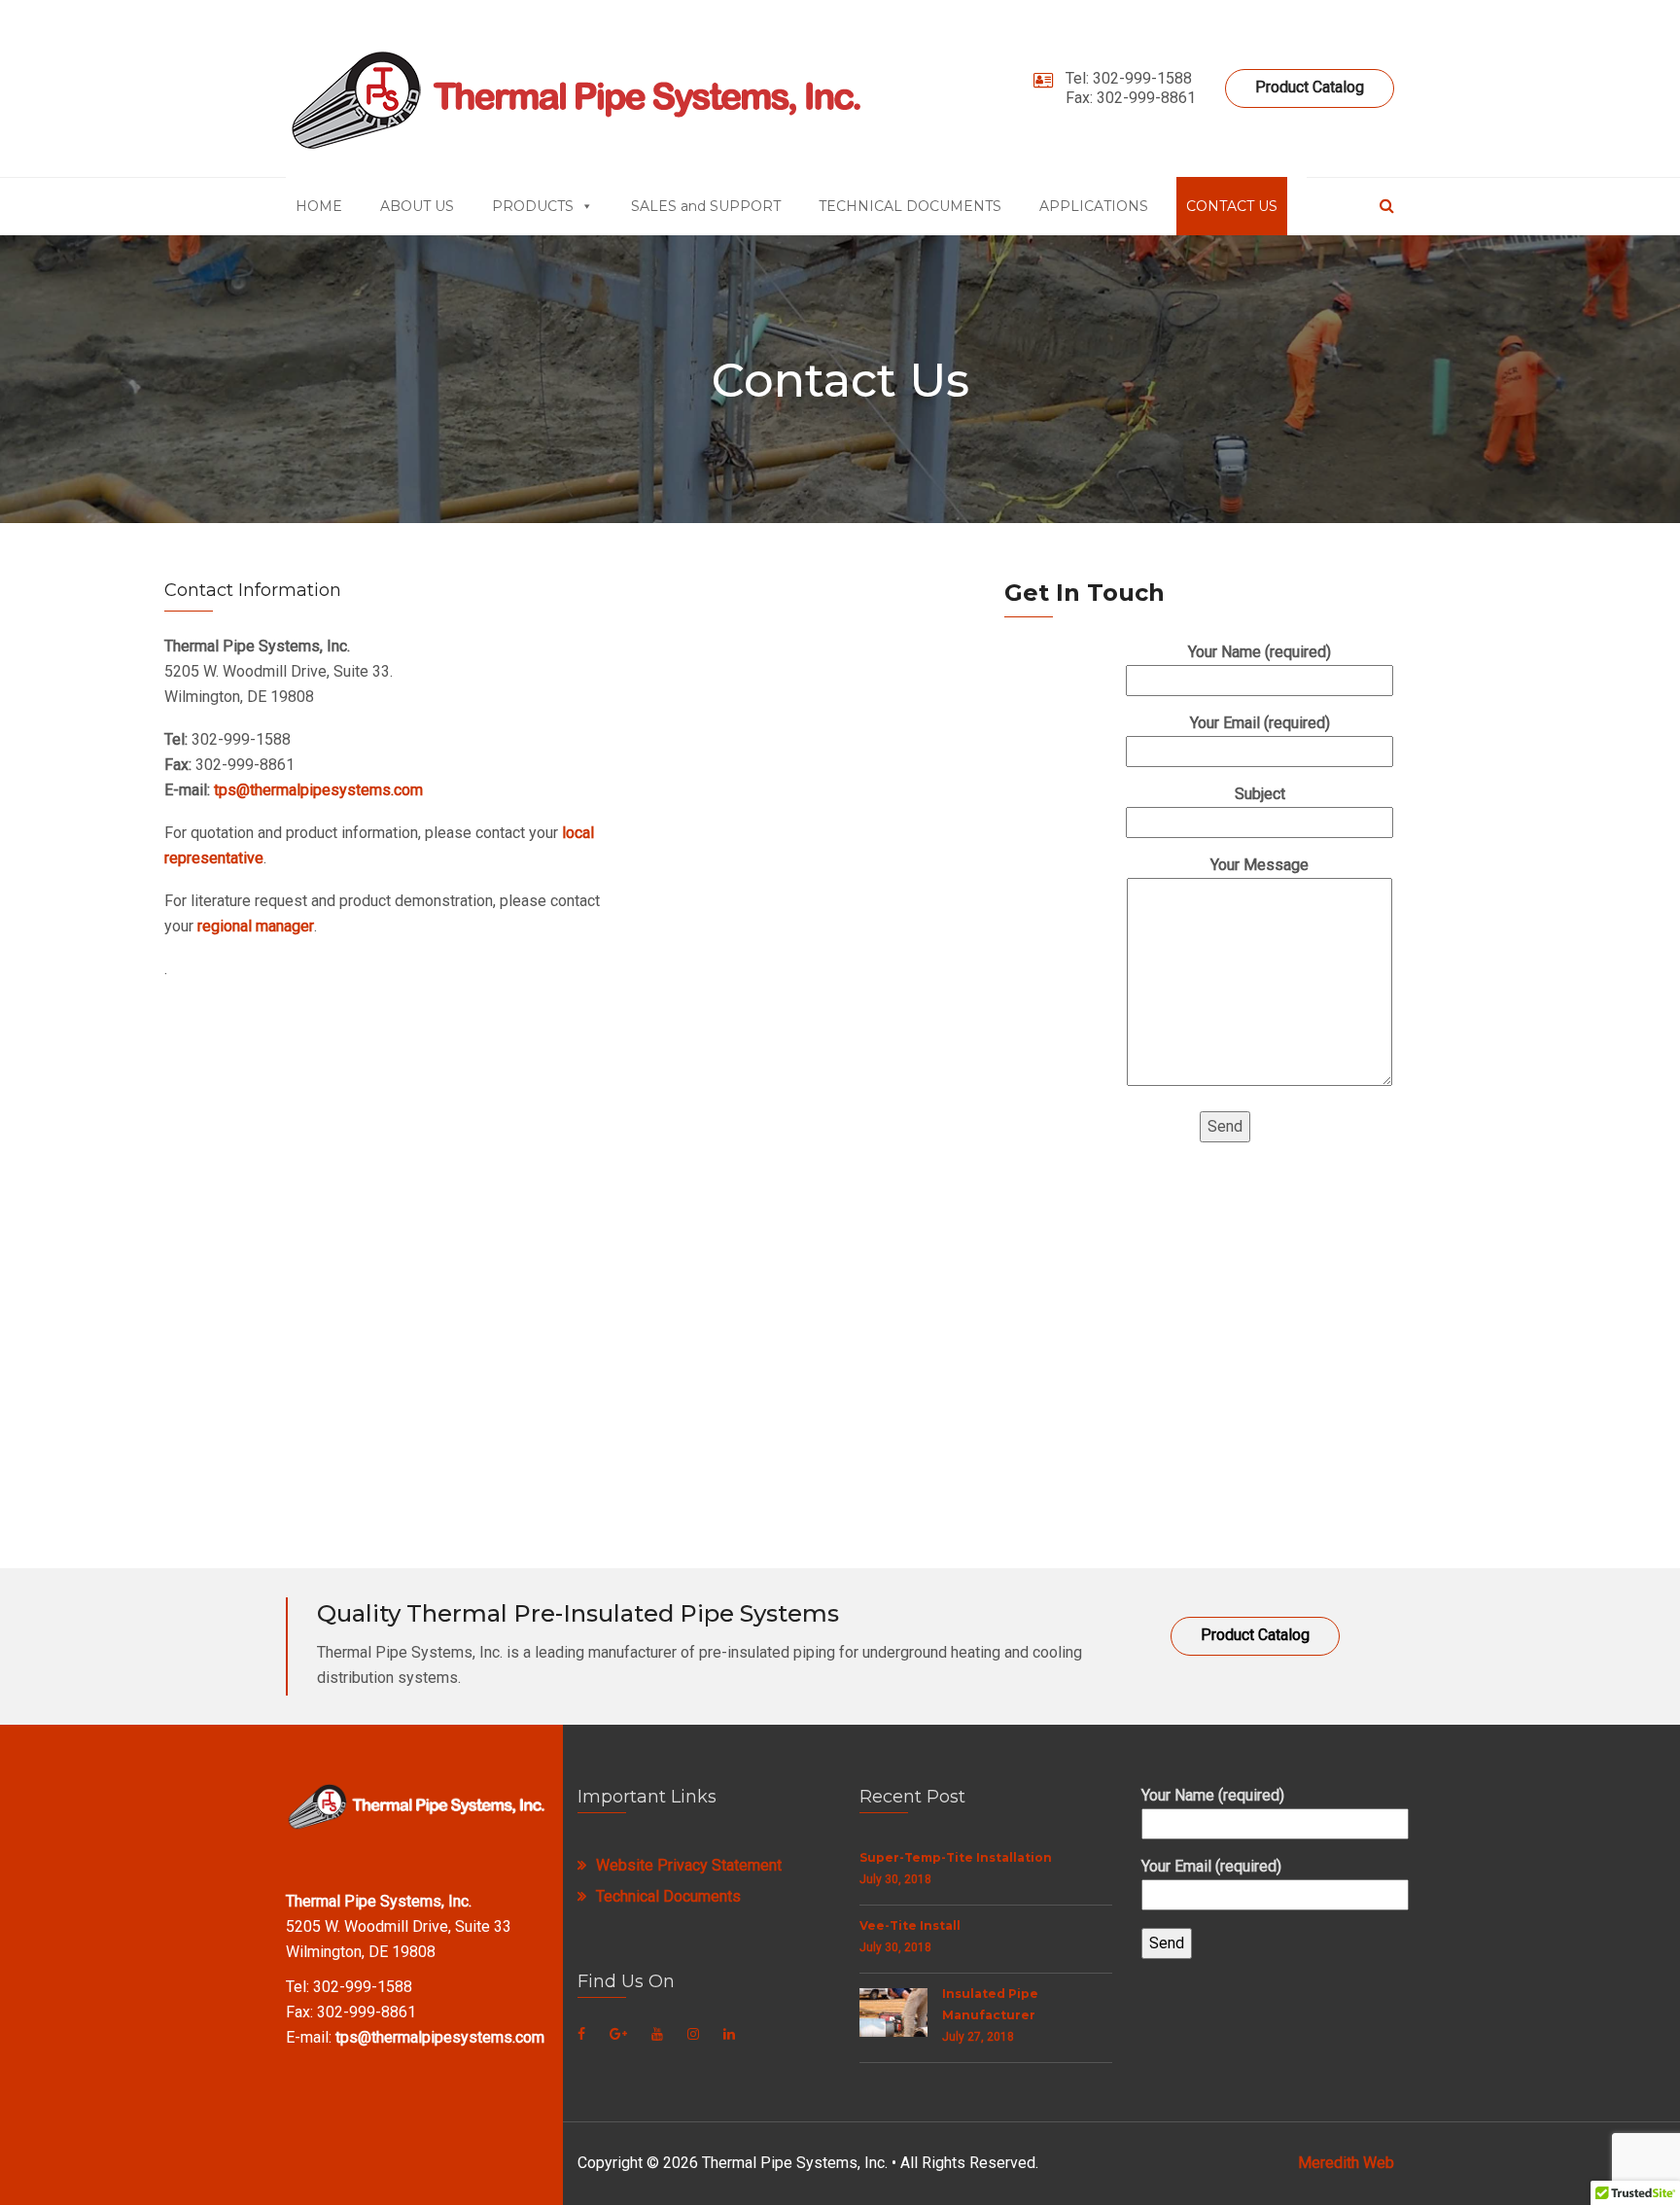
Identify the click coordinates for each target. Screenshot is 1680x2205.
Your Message (1260, 865)
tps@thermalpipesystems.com (318, 790)
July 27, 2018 (978, 2037)
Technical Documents (668, 1896)
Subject (1260, 794)
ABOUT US (417, 206)
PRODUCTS (533, 206)
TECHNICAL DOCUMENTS (910, 206)
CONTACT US (1232, 206)
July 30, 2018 (895, 1879)
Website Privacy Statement (689, 1865)
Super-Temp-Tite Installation (956, 1857)
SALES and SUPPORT (706, 206)
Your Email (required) (1260, 723)
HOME (319, 206)
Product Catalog (1310, 87)
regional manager (256, 926)
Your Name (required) (1260, 652)
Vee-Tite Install (910, 1925)
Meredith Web (1346, 2163)
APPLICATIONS (1094, 206)
